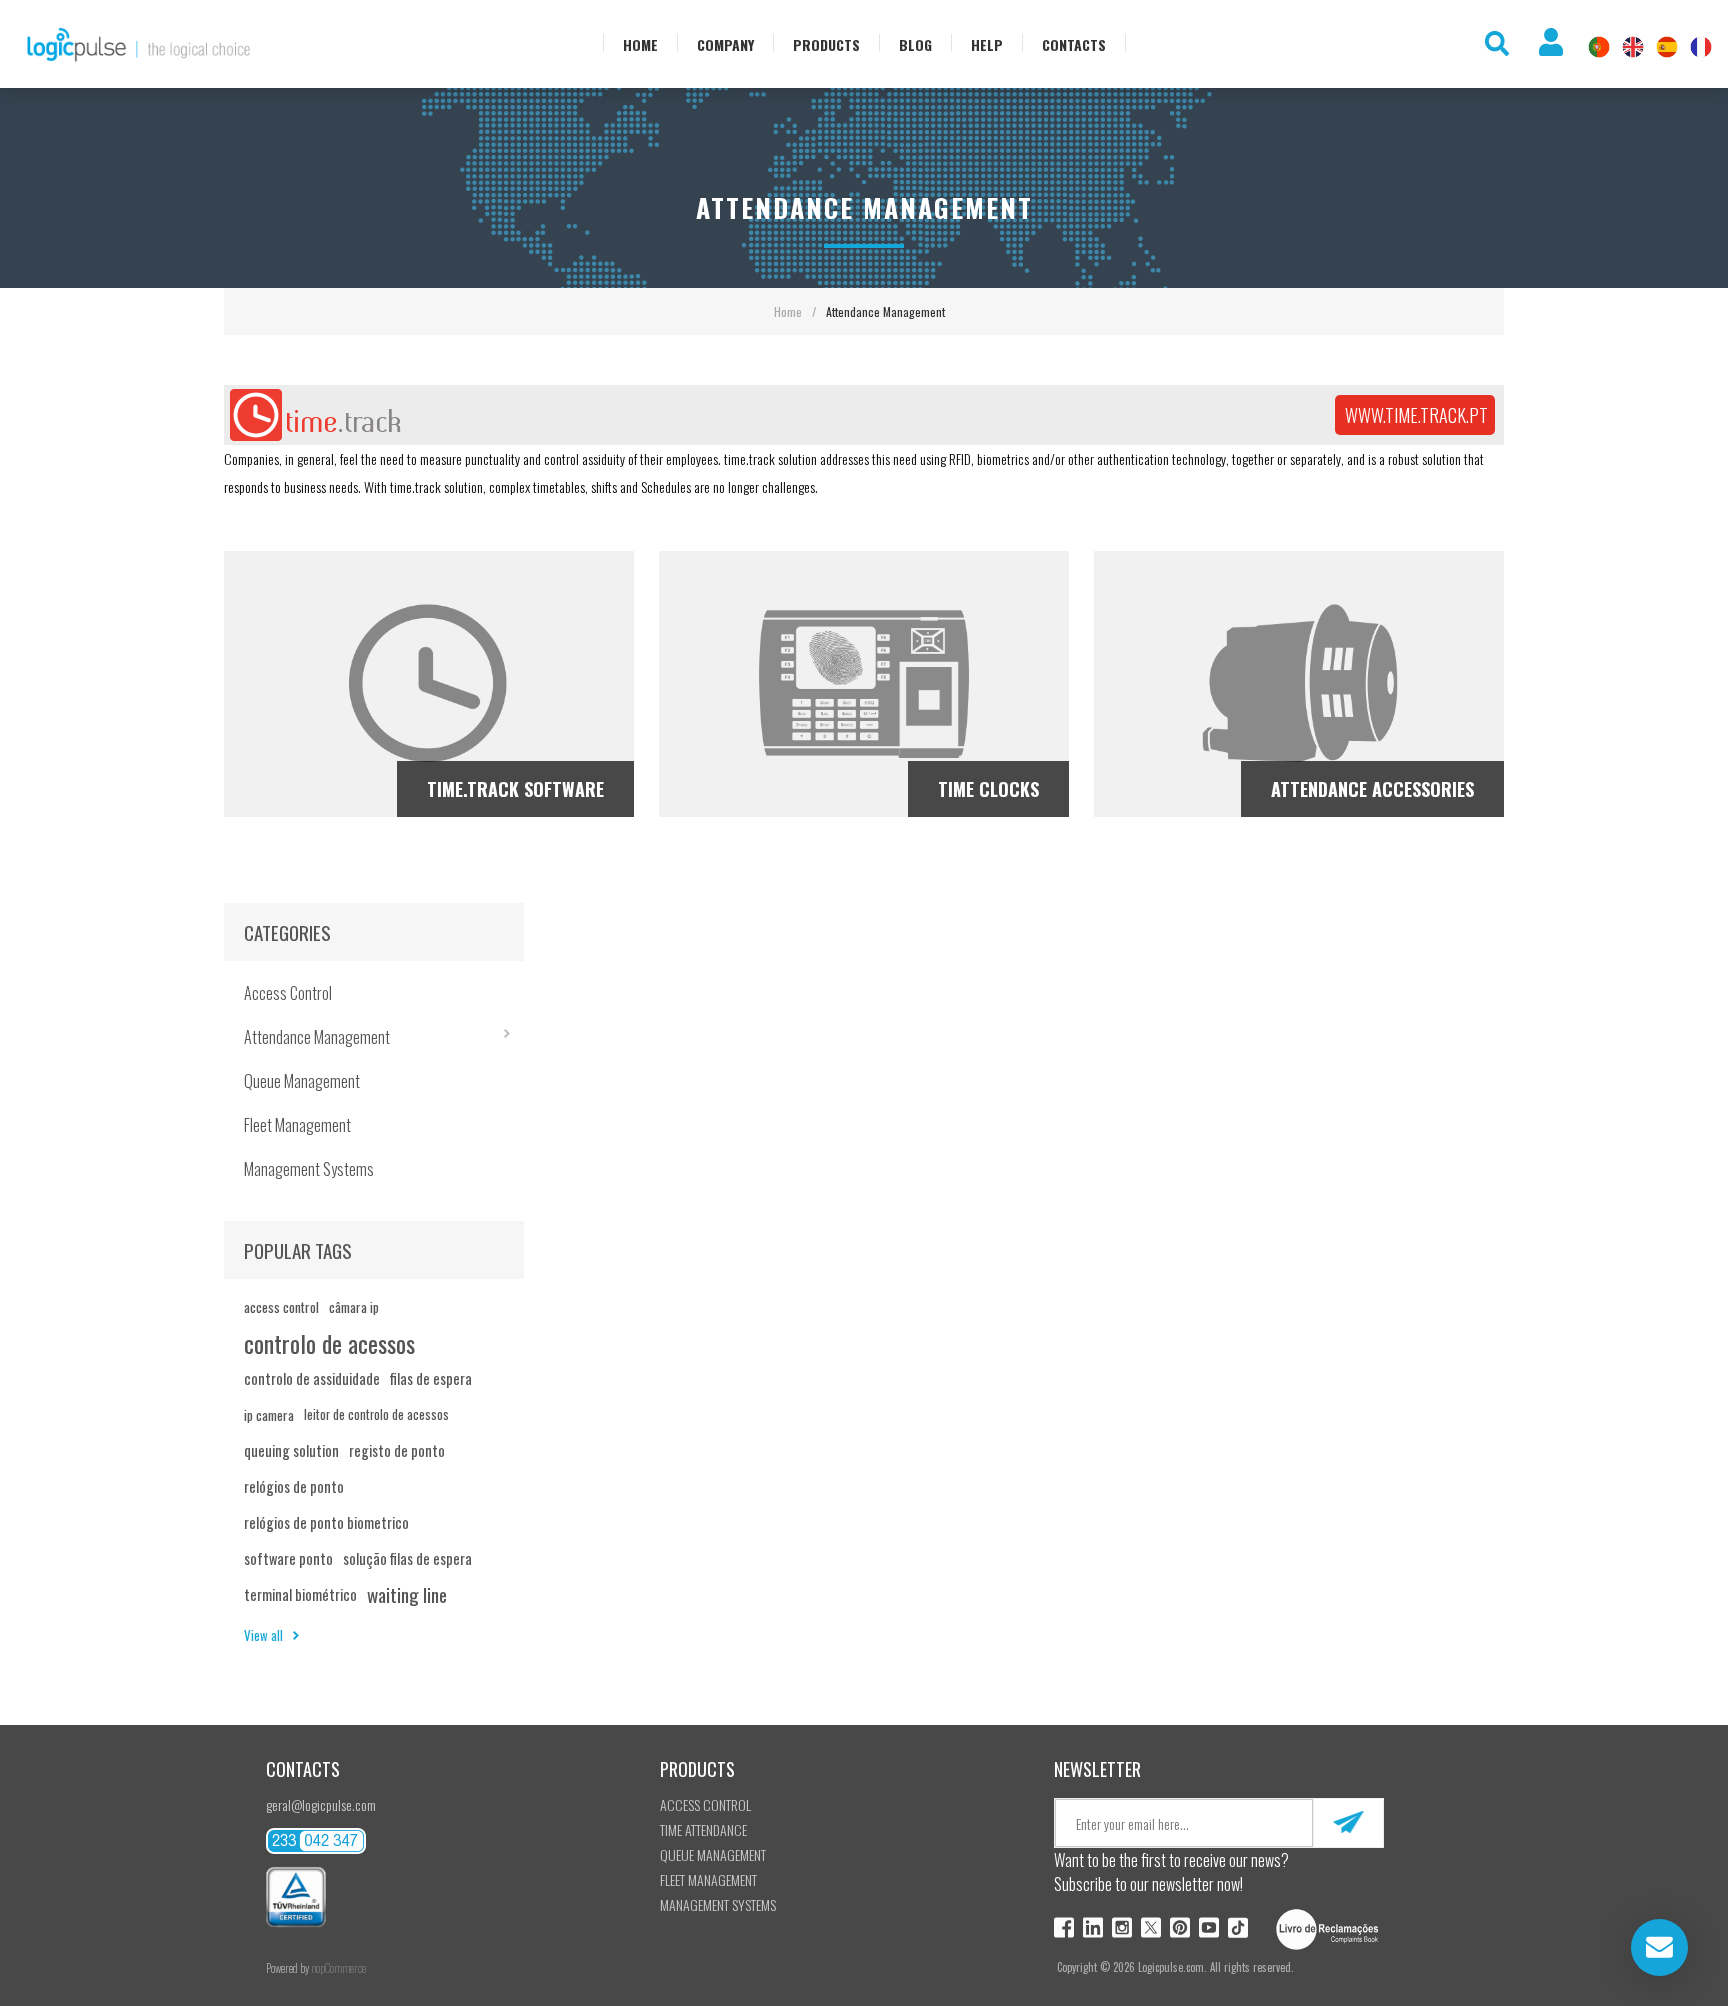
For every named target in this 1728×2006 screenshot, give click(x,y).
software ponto (288, 1558)
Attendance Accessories (1372, 789)
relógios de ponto (294, 1486)
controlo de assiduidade (312, 1378)
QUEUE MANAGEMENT (713, 1854)
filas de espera (431, 1378)
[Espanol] (1667, 47)
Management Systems (309, 1169)
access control (281, 1307)
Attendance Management (317, 1037)
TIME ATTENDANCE (703, 1829)
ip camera (269, 1415)
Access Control (288, 993)
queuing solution (291, 1450)
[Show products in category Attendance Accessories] (1299, 684)
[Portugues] (1599, 47)
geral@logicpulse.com (321, 1804)
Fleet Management (297, 1125)
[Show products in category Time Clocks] (864, 684)
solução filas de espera (407, 1558)
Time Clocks (988, 789)
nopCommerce (338, 1968)
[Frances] (1701, 47)
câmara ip (354, 1307)
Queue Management (302, 1081)
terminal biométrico (300, 1594)
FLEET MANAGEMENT (708, 1879)
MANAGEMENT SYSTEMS (718, 1904)
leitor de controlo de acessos (376, 1414)
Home (788, 311)
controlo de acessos (329, 1343)
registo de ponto (397, 1450)
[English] (1633, 47)
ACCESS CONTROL (705, 1804)
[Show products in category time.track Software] (429, 684)
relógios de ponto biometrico (326, 1522)
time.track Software (515, 789)
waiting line (407, 1594)
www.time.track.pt (1416, 415)
